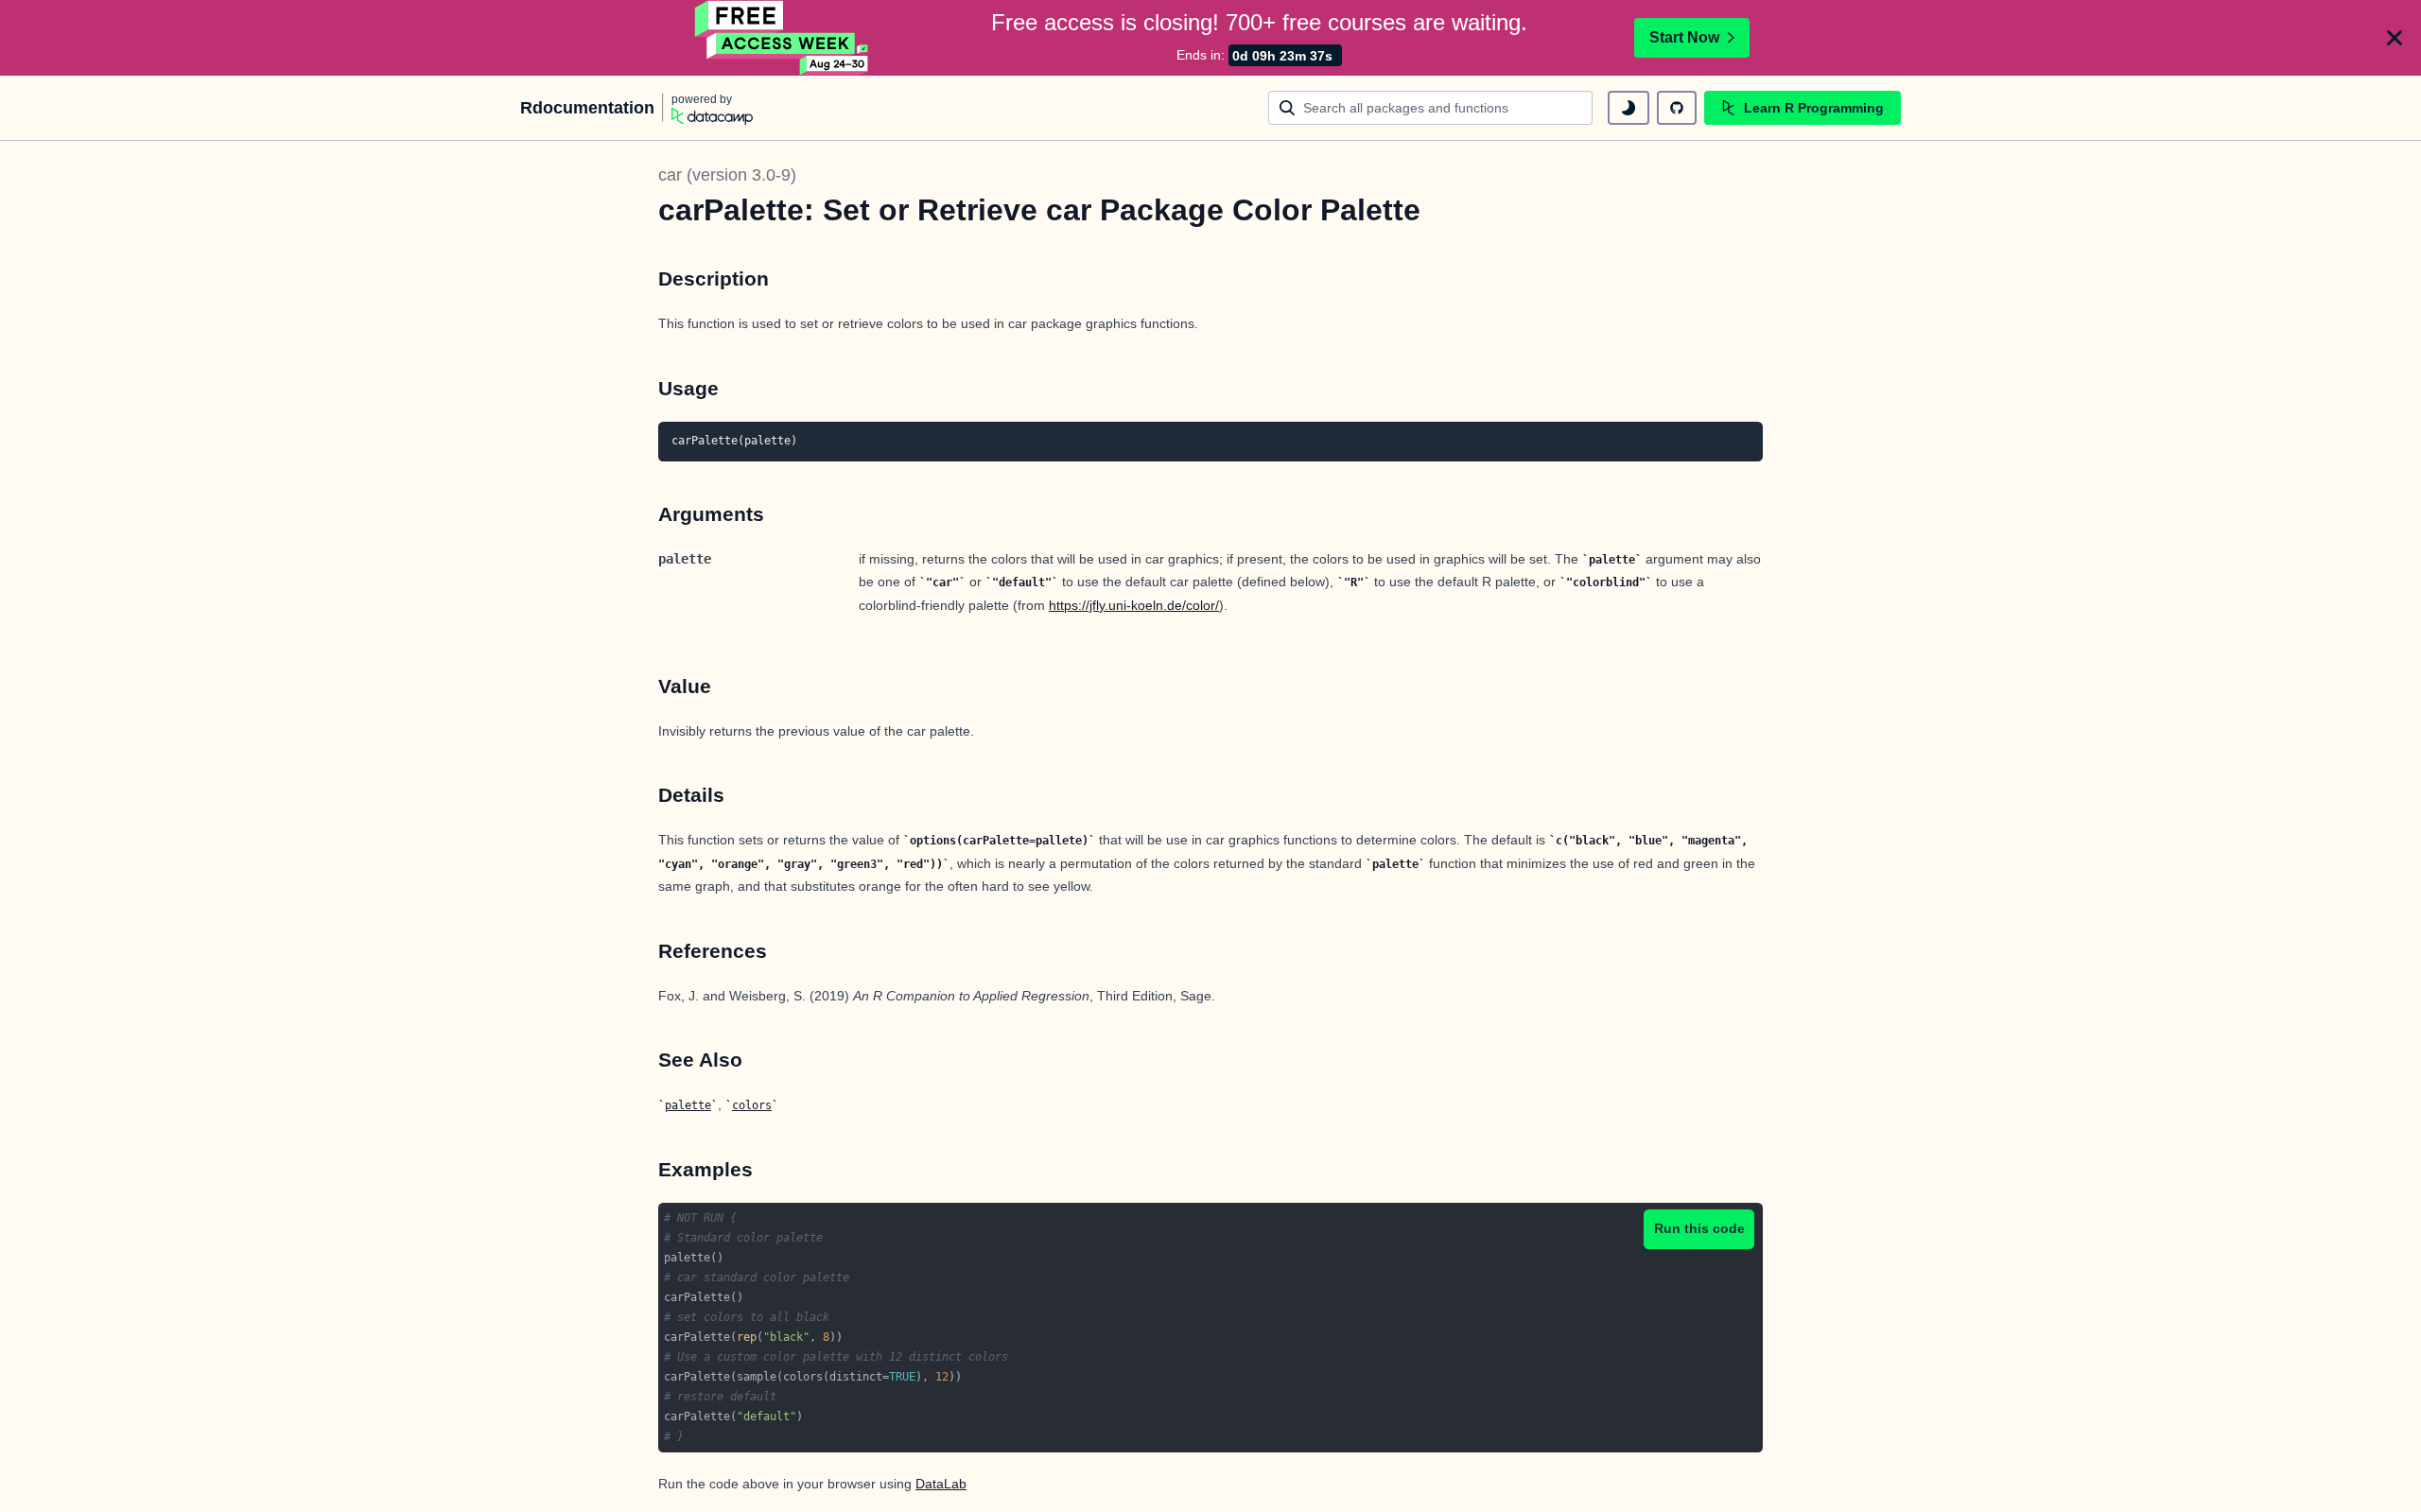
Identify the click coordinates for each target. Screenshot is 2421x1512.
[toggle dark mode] (1629, 108)
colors (752, 1105)
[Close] (2395, 38)
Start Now (1684, 37)
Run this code (1699, 1228)
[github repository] (1677, 108)
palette (688, 1105)
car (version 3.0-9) (727, 175)
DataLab (941, 1484)
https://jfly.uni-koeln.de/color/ (1134, 605)
